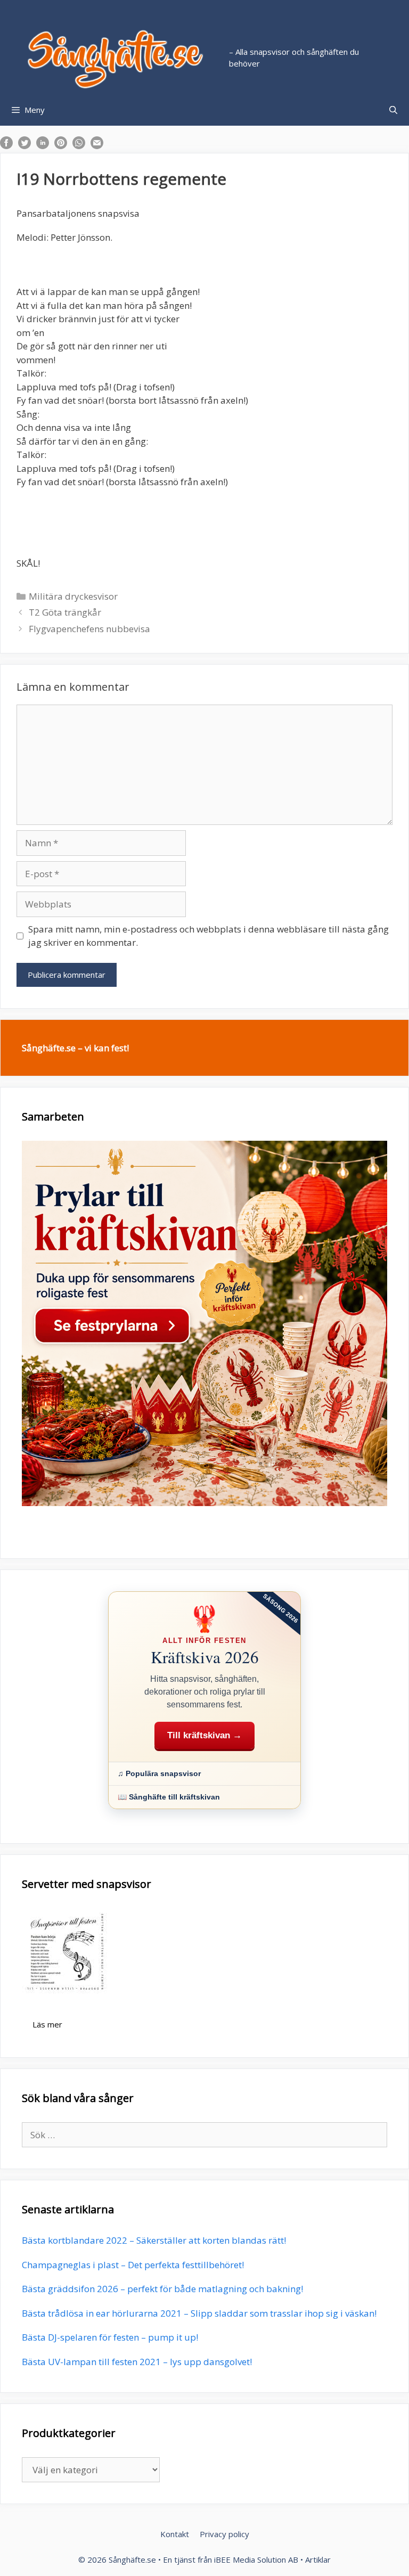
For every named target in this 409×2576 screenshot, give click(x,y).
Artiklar (318, 2559)
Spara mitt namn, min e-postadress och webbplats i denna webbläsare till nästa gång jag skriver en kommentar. (208, 936)
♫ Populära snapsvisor (159, 1773)
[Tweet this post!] (24, 146)
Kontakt (175, 2534)
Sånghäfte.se (132, 2559)
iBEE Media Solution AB (256, 2559)
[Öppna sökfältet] (393, 110)
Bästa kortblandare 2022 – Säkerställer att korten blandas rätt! (154, 2240)
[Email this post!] (97, 146)
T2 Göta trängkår (65, 612)
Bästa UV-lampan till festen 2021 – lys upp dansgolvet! (137, 2362)
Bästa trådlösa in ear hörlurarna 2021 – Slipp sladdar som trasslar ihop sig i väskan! (199, 2313)
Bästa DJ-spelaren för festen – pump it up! (110, 2337)
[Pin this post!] (61, 146)
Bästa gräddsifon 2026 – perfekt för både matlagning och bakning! (162, 2289)
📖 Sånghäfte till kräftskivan (169, 1797)
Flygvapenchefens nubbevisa (89, 629)
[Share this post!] (6, 146)
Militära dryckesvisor (73, 596)
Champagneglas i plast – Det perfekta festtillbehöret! (133, 2265)
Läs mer (47, 2024)
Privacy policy (224, 2534)
